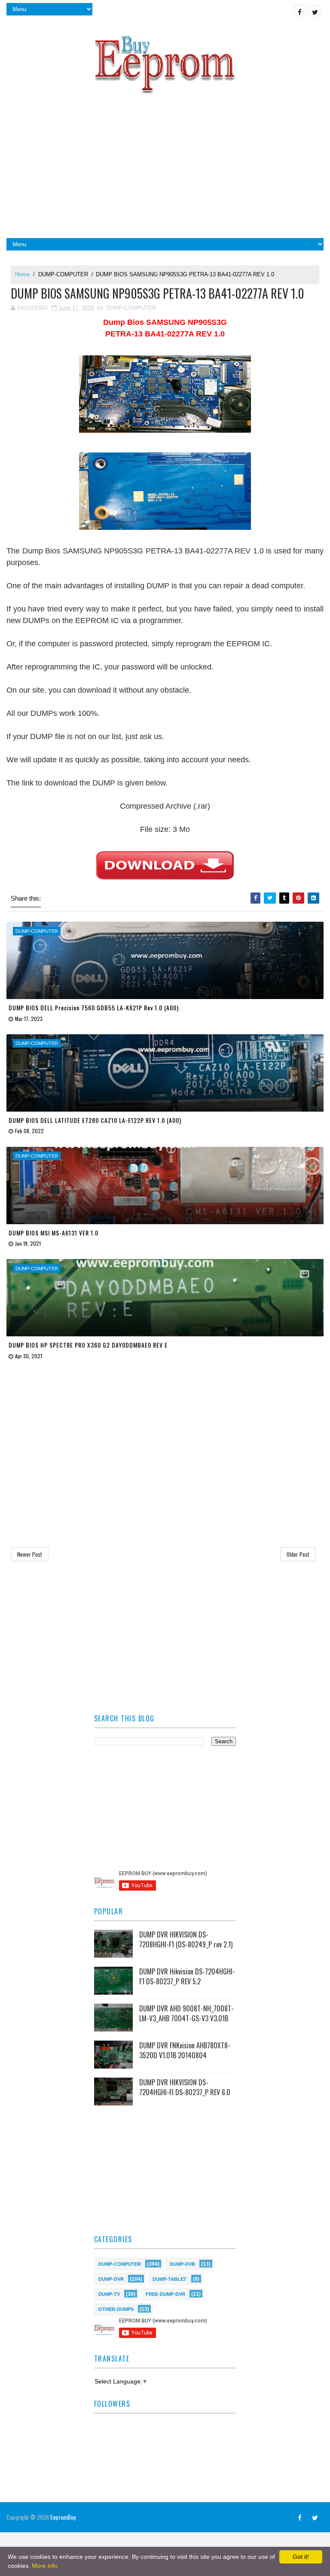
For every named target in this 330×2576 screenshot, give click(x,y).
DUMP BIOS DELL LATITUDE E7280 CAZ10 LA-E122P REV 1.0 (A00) (95, 1120)
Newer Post (30, 1554)
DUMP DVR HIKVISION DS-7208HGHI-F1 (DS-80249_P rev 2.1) (186, 1939)
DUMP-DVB (182, 2263)
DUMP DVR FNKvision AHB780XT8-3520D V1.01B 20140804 (185, 2050)
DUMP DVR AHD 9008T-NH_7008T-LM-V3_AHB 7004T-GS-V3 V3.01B (186, 2013)
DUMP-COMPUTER (63, 274)
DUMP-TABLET (170, 2278)
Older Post (298, 1554)
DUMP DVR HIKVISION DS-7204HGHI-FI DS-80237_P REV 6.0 (185, 2087)
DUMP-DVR (111, 2278)
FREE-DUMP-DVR (165, 2293)
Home (22, 274)
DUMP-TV (109, 2293)
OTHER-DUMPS (116, 2309)
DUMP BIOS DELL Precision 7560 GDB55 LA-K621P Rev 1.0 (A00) (94, 1007)
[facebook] (300, 11)
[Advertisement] (165, 169)
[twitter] (315, 11)
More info (45, 2566)
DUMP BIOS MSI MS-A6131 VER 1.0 (53, 1233)
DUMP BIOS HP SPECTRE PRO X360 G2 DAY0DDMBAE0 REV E (88, 1345)
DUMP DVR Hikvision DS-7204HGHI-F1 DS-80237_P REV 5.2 (187, 1976)
